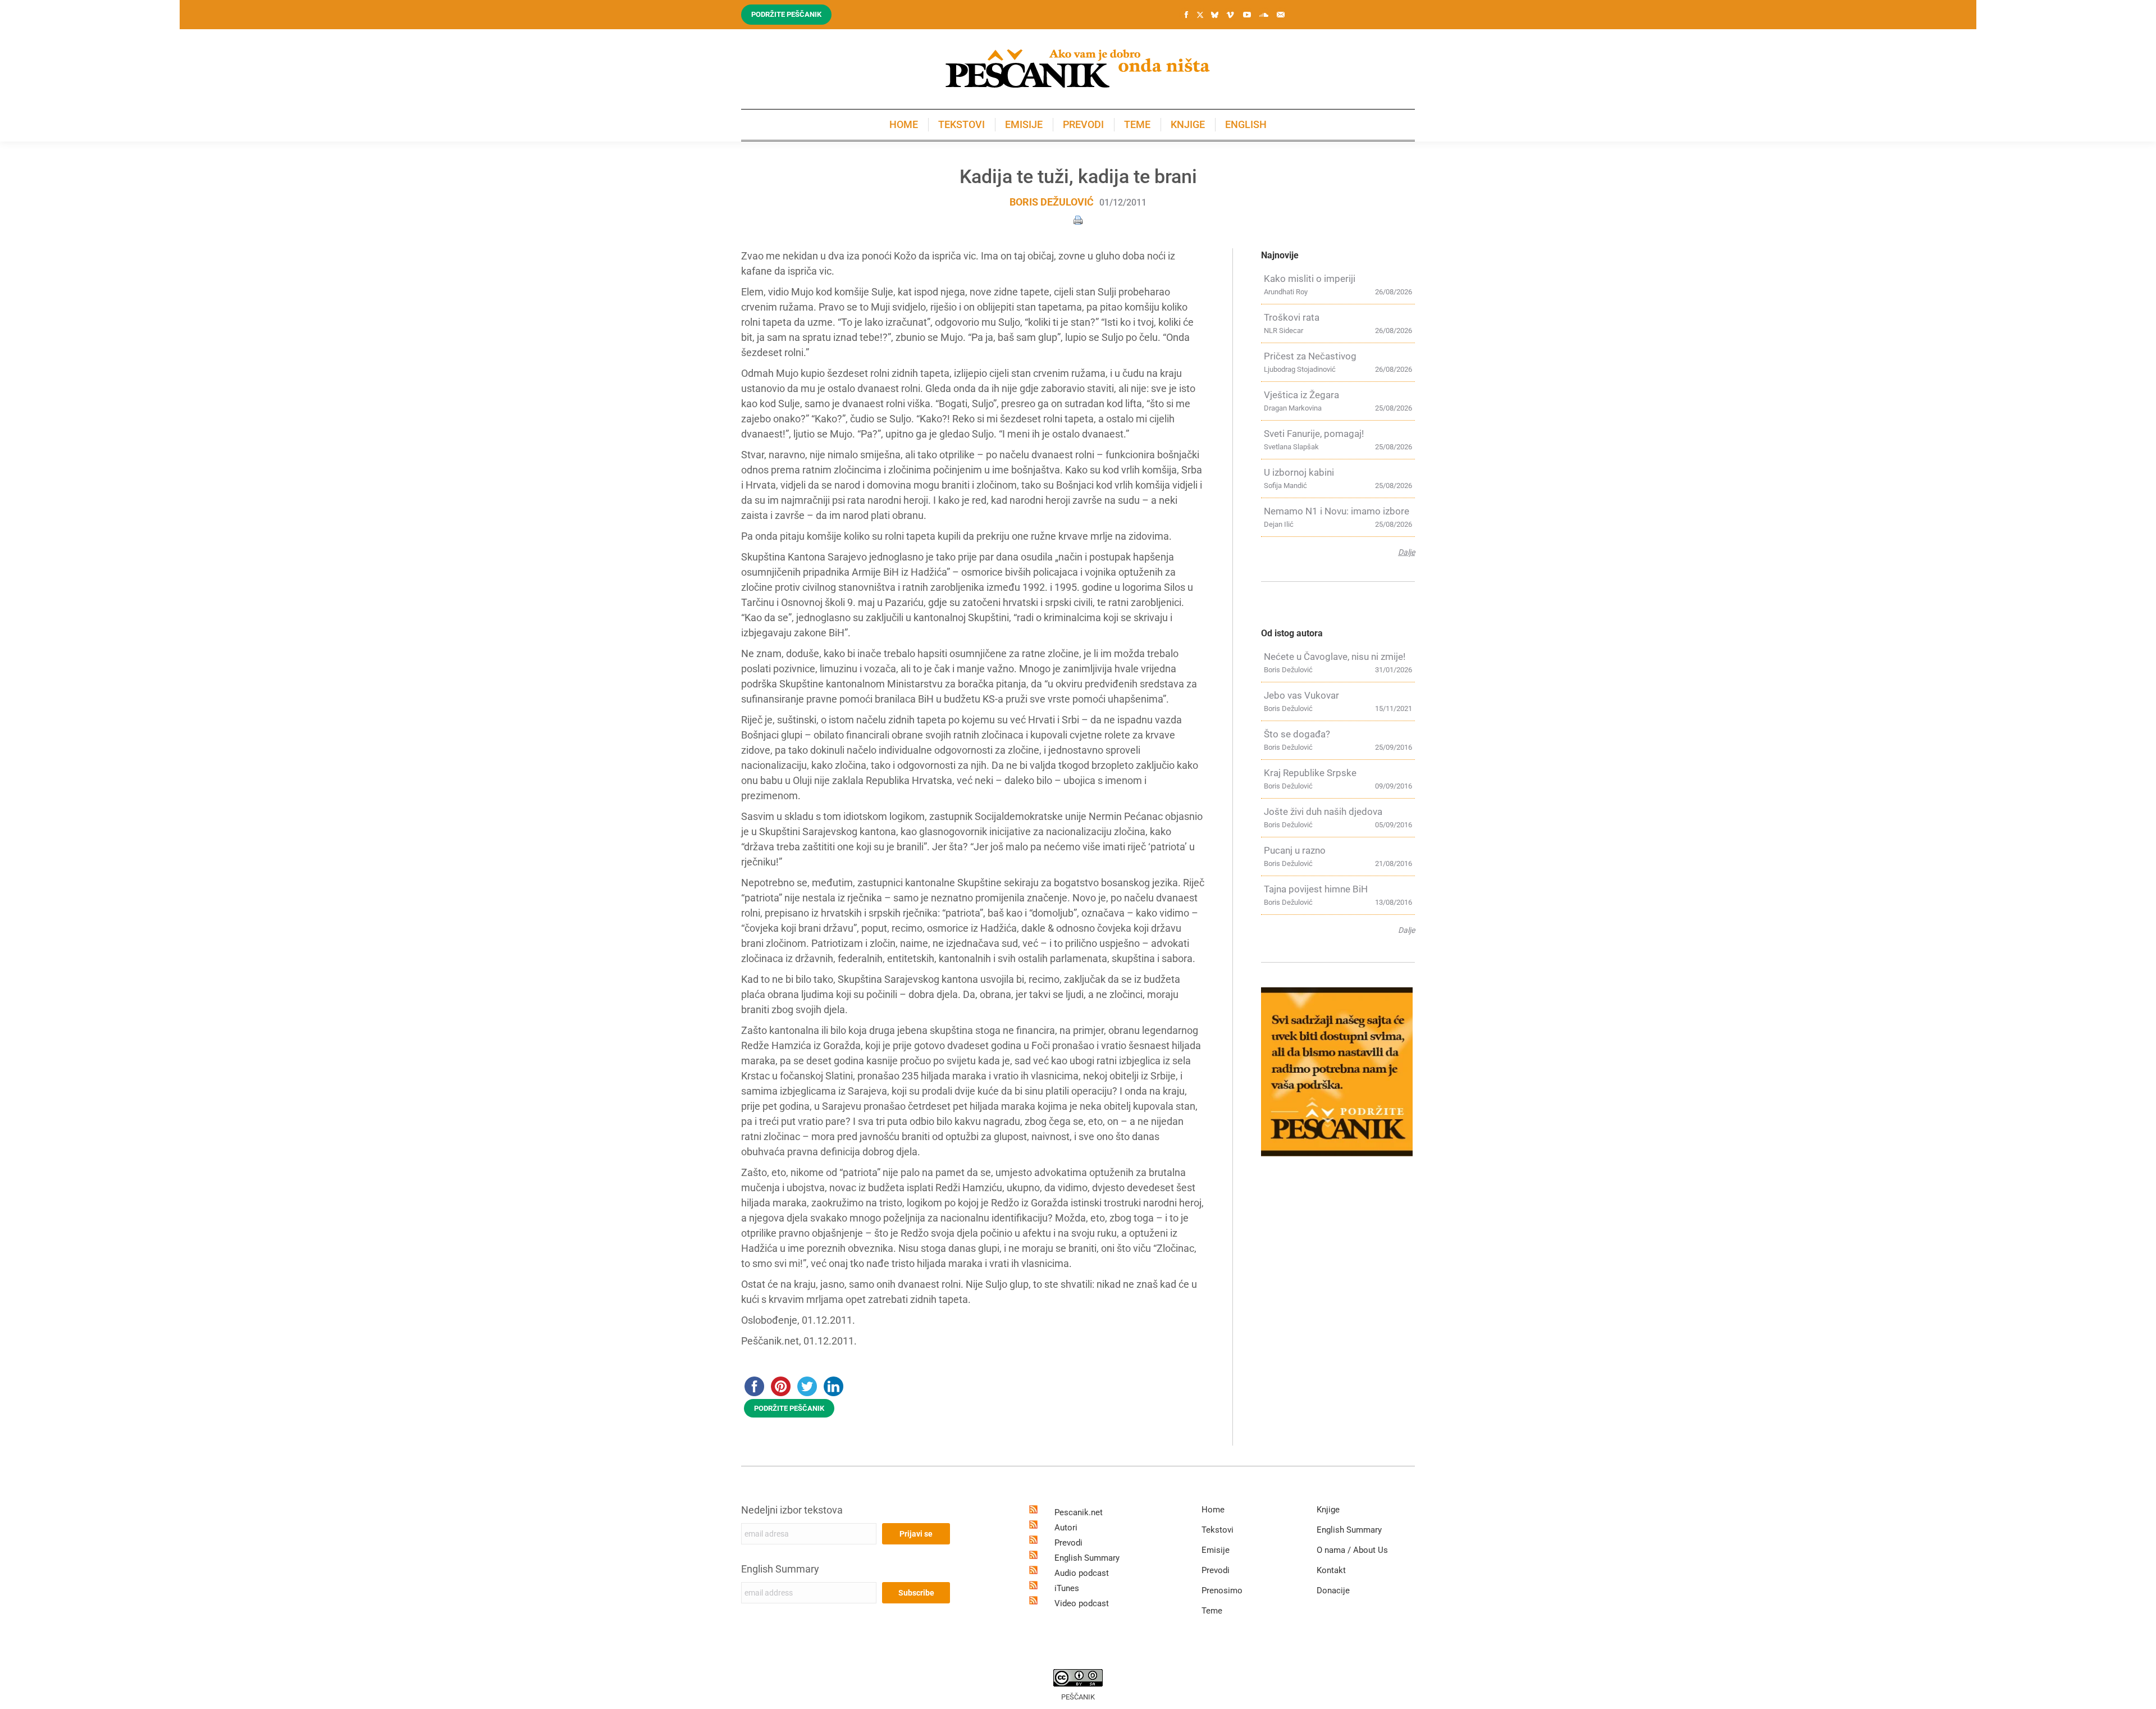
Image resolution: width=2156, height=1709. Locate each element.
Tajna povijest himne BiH (1316, 889)
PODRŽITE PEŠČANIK (789, 1408)
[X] (1200, 15)
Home (1213, 1510)
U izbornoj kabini (1299, 472)
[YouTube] (1247, 15)
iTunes (1067, 1588)
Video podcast (1082, 1603)
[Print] (1078, 219)
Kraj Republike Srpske (1310, 773)
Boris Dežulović (1052, 202)
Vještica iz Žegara (1301, 395)
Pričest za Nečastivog (1310, 356)
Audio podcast (1082, 1573)
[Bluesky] (1214, 15)
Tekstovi (1218, 1530)
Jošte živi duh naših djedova (1323, 812)
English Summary (780, 1569)
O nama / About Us (1352, 1550)
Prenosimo (1222, 1590)
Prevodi (1068, 1543)
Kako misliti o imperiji (1310, 279)
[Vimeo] (1230, 15)
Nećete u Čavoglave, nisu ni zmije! (1335, 657)
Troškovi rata (1292, 317)
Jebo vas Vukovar (1301, 695)
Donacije (1333, 1590)
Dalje (1406, 552)
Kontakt (1331, 1570)
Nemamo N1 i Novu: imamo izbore (1337, 511)
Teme (1212, 1611)
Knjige (1328, 1510)
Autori (1066, 1528)
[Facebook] (1186, 15)
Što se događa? (1297, 734)
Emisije (1216, 1550)
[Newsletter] (1281, 15)
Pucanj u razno (1295, 850)
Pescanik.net (1079, 1512)
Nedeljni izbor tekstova (792, 1510)
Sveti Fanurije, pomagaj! (1314, 434)
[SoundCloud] (1264, 15)
